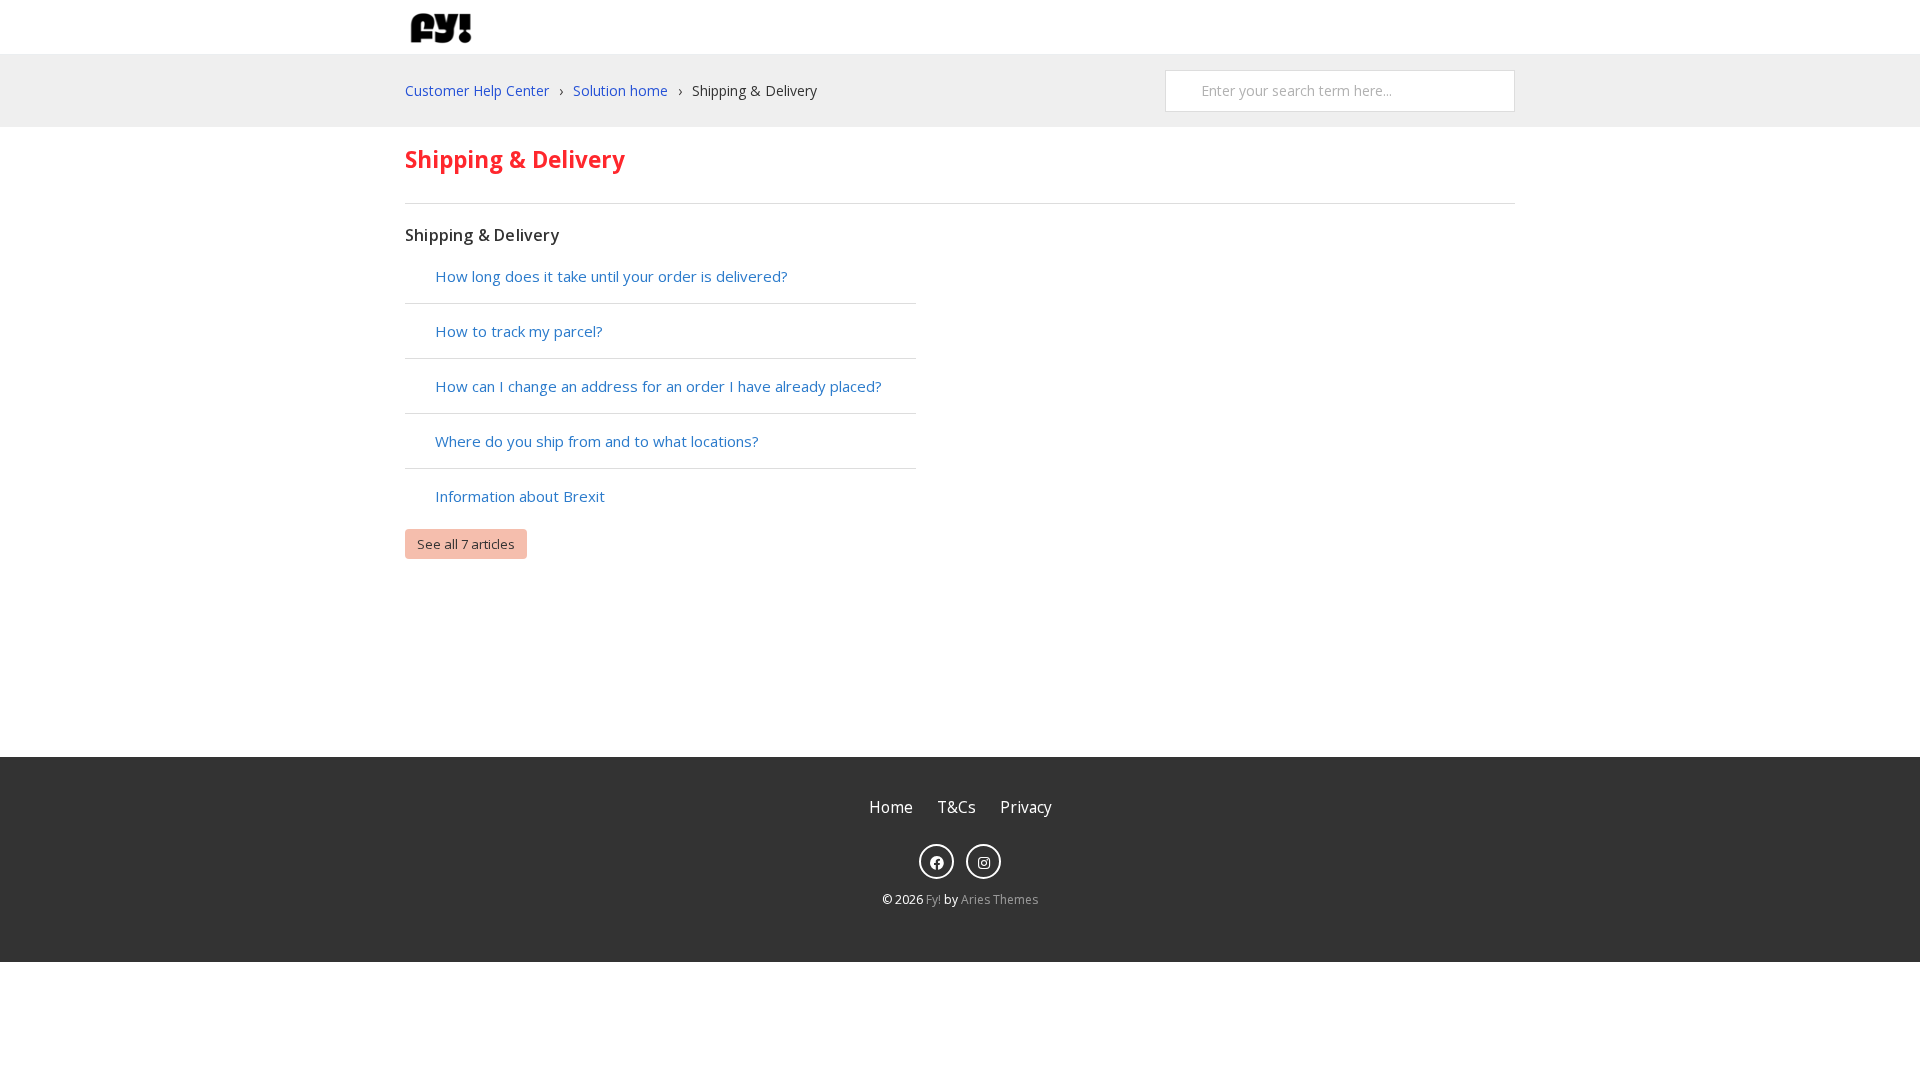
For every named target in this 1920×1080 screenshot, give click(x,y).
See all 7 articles (466, 544)
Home (891, 807)
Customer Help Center (477, 90)
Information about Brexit (520, 496)
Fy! (933, 899)
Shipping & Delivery (482, 235)
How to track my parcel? (519, 331)
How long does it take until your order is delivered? (611, 276)
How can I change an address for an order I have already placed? (658, 386)
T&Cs (956, 807)
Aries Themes (999, 899)
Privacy (1026, 807)
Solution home (620, 90)
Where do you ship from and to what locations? (597, 441)
